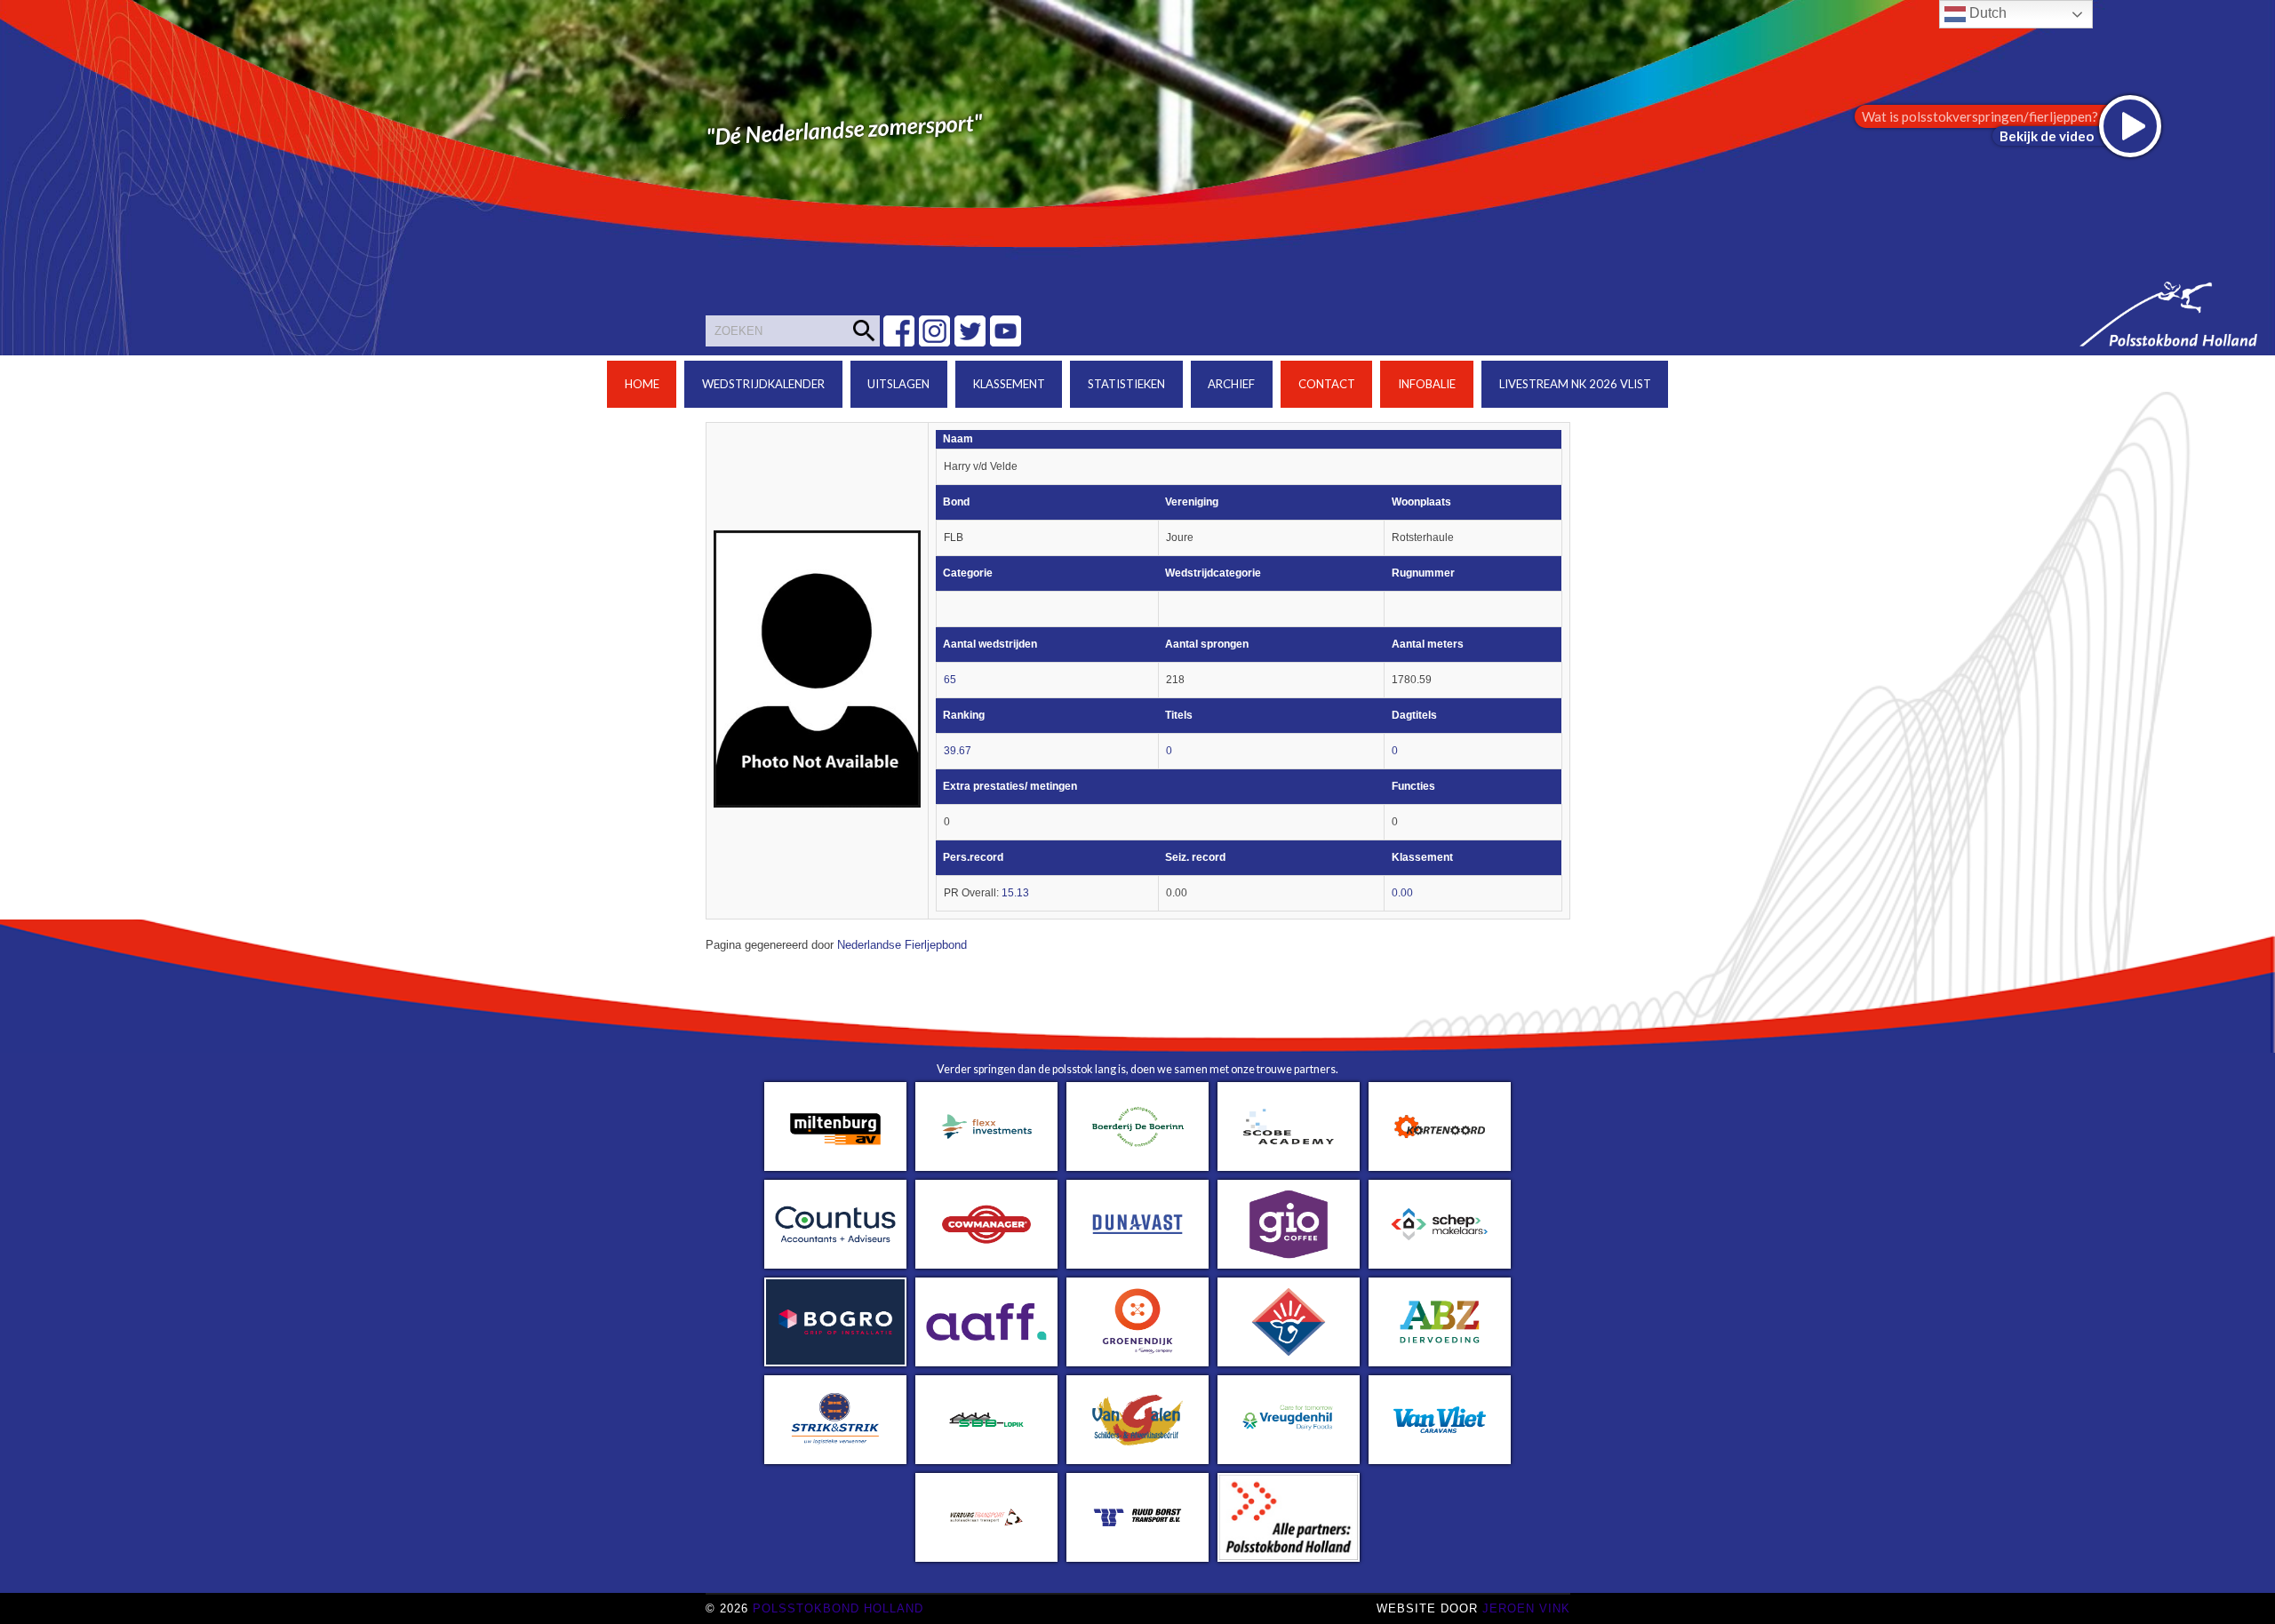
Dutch (1986, 13)
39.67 (958, 751)
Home (642, 384)
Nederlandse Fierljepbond (902, 945)
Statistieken (1126, 384)
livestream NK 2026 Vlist (1575, 384)
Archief (1231, 384)
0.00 (1402, 893)
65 (950, 680)
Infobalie (1427, 384)
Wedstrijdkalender (763, 384)
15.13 (1015, 893)
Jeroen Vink (1526, 1608)
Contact (1327, 384)
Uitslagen (898, 384)
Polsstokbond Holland (838, 1608)
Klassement (1009, 384)
